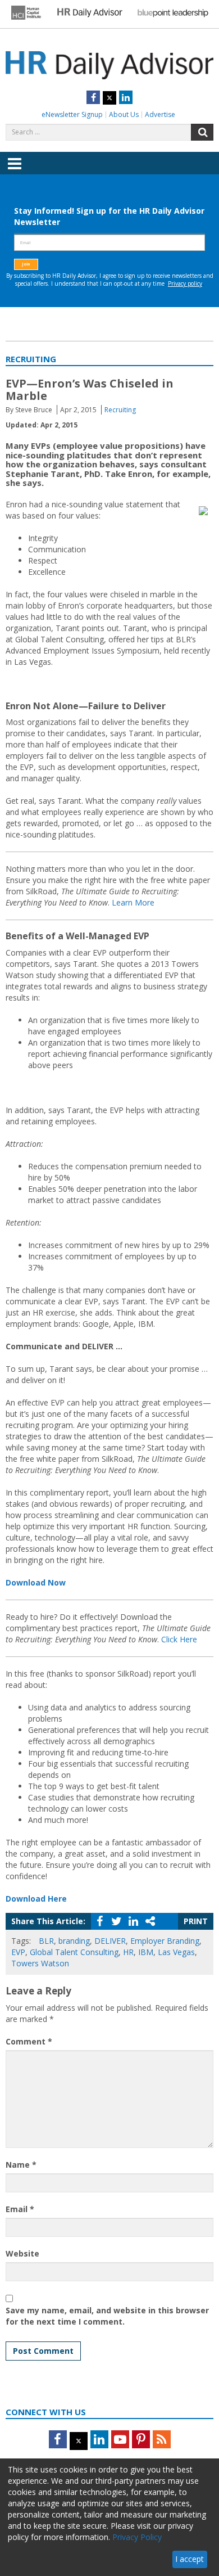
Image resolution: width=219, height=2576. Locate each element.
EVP (18, 1952)
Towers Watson (40, 1963)
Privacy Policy (137, 2537)
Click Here (179, 1639)
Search (202, 132)
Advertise (160, 114)
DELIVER (110, 1941)
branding (74, 1941)
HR (128, 1952)
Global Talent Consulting (74, 1952)
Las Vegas (176, 1952)
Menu (15, 172)
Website (22, 2253)
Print (196, 1921)
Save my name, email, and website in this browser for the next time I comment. (107, 2316)
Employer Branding (165, 1941)
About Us (124, 114)
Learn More (133, 902)
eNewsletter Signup (72, 114)
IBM (146, 1952)
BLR (46, 1941)
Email (20, 2209)
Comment (29, 2041)
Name (21, 2165)
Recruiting (120, 410)
